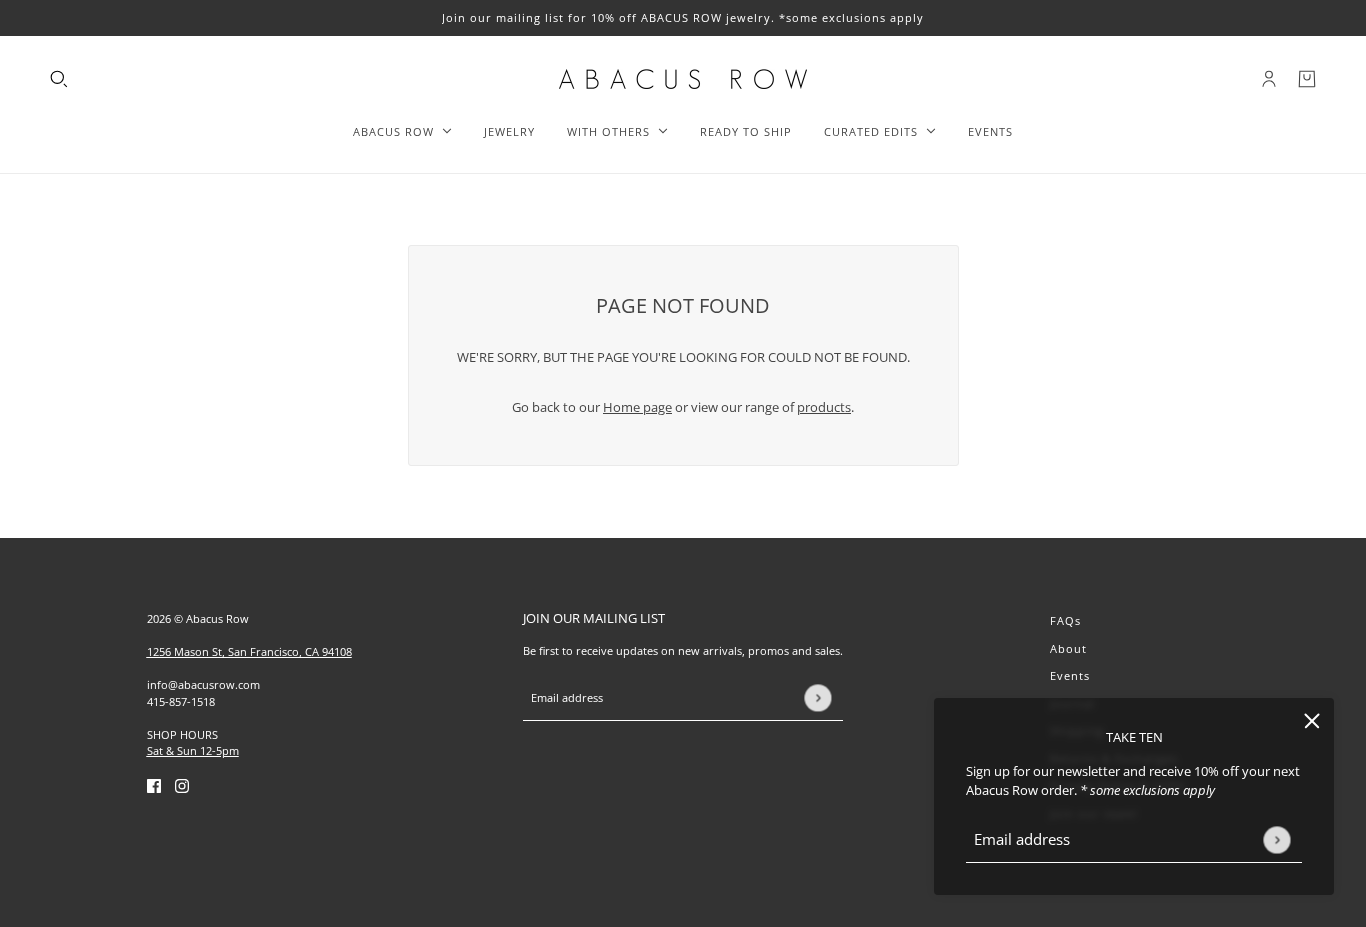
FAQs (1065, 620)
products (824, 407)
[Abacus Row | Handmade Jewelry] (683, 79)
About (1068, 648)
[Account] (1269, 79)
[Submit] (1276, 839)
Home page (637, 407)
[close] (1312, 720)
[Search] (59, 79)
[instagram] (182, 786)
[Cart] (1307, 79)
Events (1070, 675)
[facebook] (154, 786)
